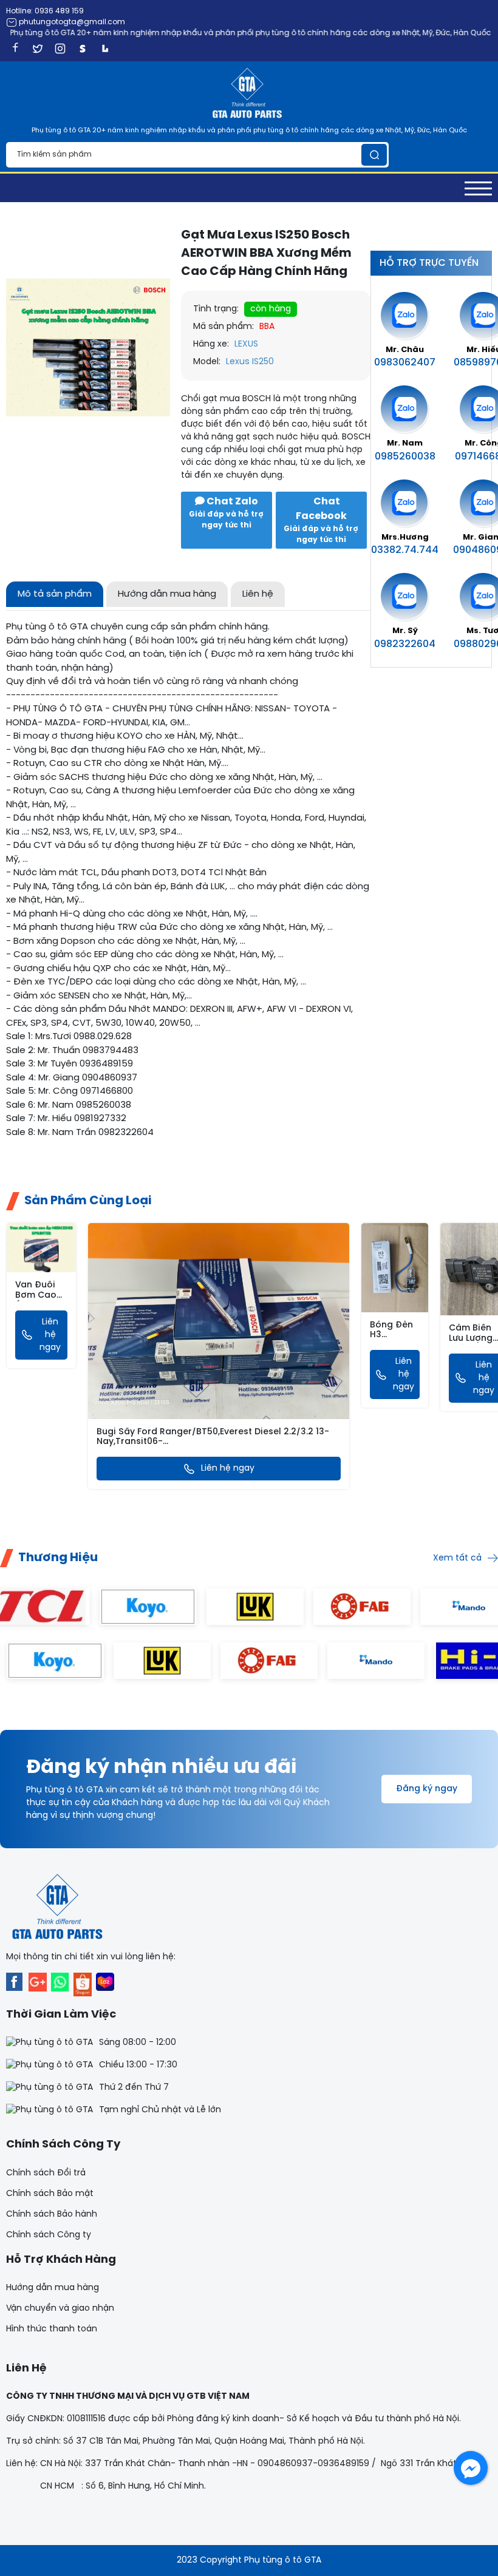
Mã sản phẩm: (223, 327)
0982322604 (405, 644)
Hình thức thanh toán (52, 2329)
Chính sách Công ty (49, 2235)
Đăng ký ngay (427, 1789)
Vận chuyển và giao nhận (60, 2309)
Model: (207, 362)
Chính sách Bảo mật (50, 2194)
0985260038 (405, 457)
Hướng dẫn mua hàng (53, 2288)
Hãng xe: (211, 344)
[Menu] (478, 188)
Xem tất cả (457, 1558)
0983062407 (405, 363)
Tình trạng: (216, 309)
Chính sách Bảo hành (52, 2215)
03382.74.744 (405, 550)
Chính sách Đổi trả (46, 2173)
